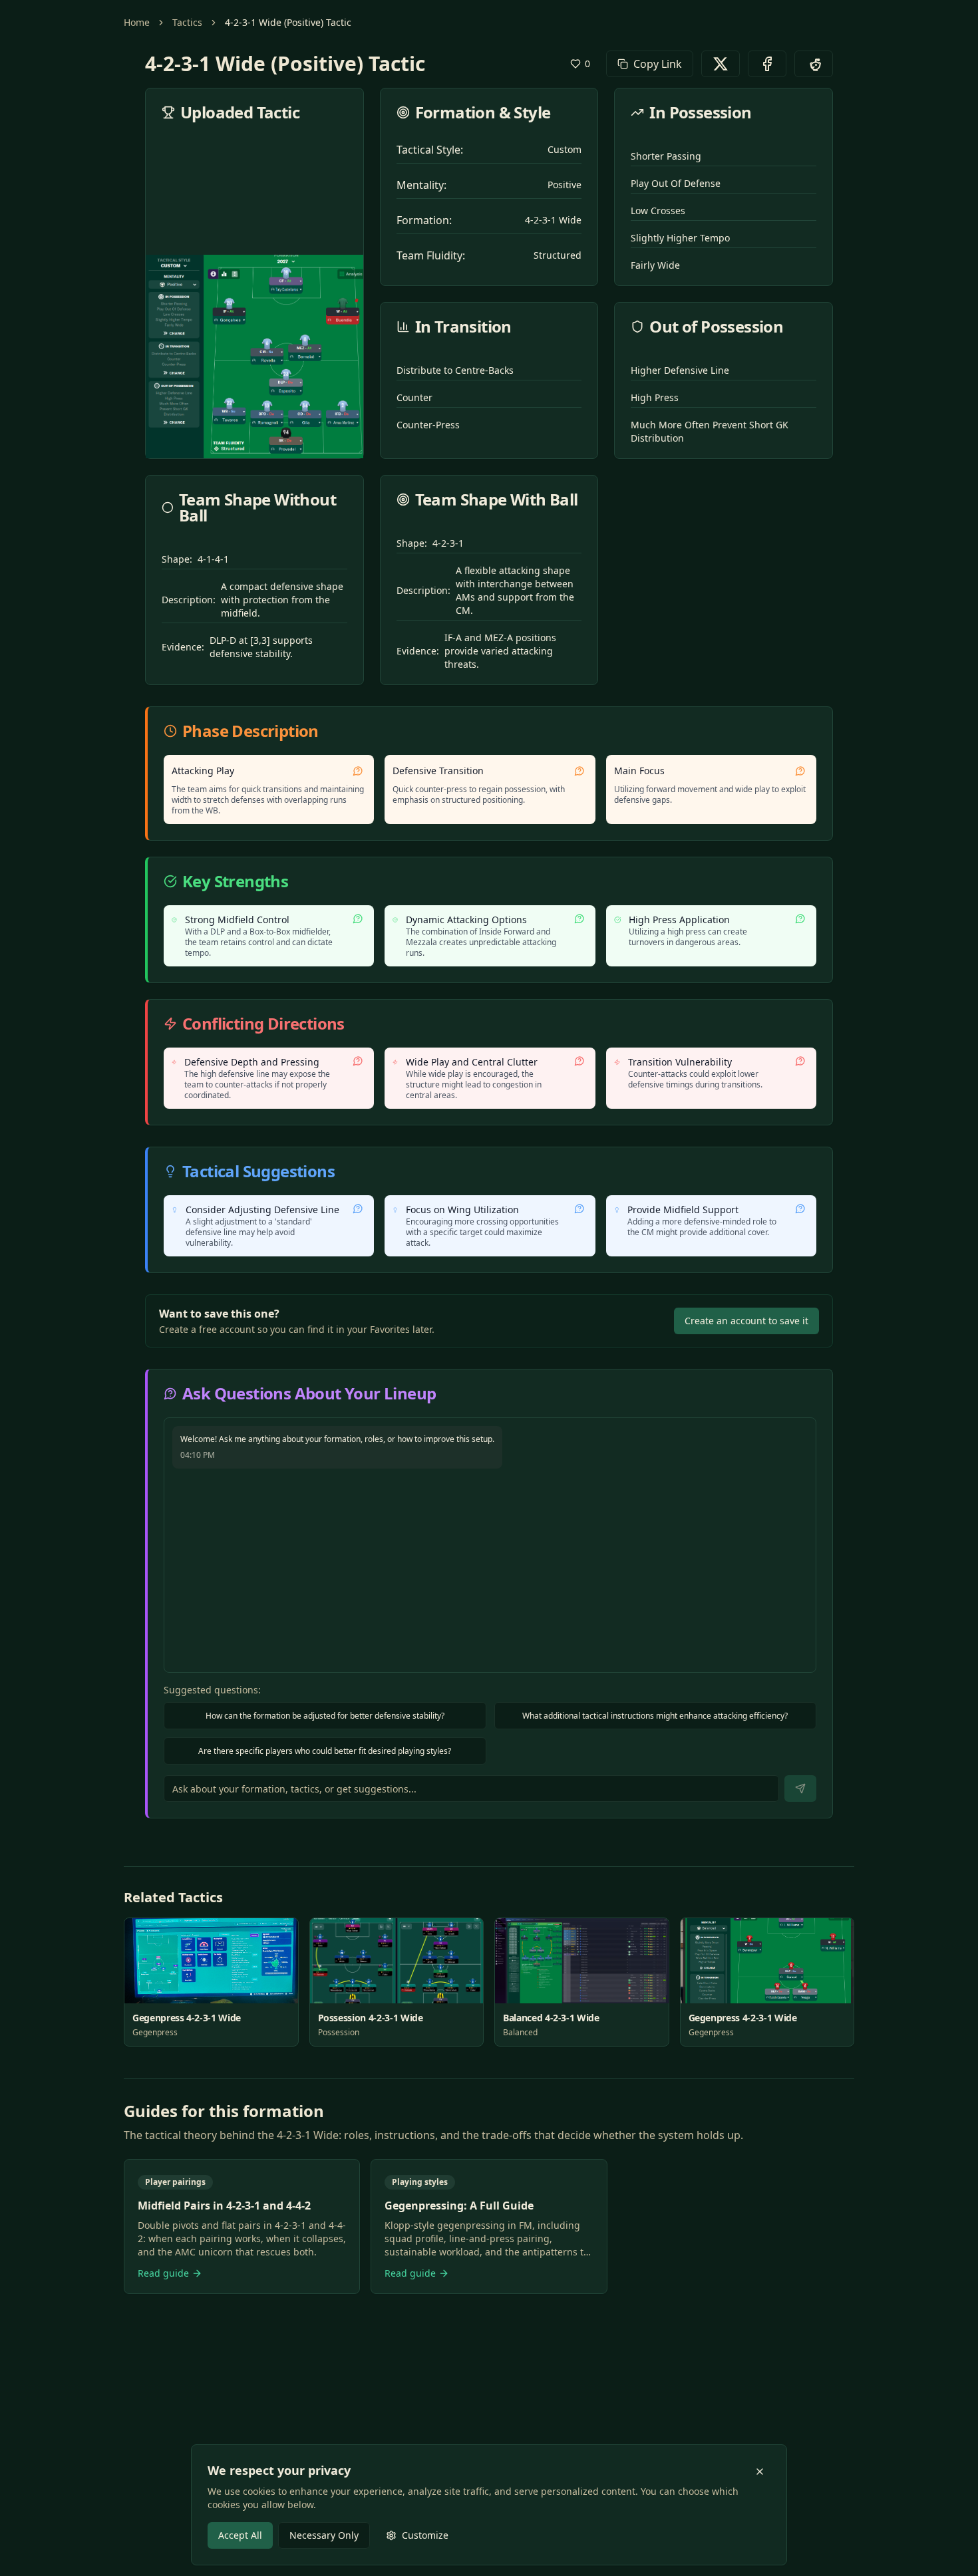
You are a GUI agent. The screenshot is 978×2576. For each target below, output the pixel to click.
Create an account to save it (746, 1321)
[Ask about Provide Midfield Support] (800, 1209)
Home (137, 22)
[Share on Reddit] (814, 64)
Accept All (240, 2535)
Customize (425, 2535)
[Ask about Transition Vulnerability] (800, 1061)
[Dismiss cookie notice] (760, 2472)
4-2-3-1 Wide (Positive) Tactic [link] (288, 22)
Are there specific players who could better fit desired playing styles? (325, 1751)
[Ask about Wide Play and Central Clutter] (579, 1061)
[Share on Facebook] (767, 64)
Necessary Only (324, 2535)
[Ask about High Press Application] (800, 919)
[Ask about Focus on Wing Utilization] (579, 1209)
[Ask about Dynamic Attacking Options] (579, 919)
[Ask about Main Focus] (800, 771)
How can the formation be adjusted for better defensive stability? (325, 1716)
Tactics (187, 22)
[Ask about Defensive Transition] (579, 771)
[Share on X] (721, 64)
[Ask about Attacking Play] (358, 771)
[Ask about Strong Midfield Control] (358, 919)
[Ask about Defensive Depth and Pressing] (358, 1061)
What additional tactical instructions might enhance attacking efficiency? (655, 1716)
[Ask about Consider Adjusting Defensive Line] (358, 1209)
